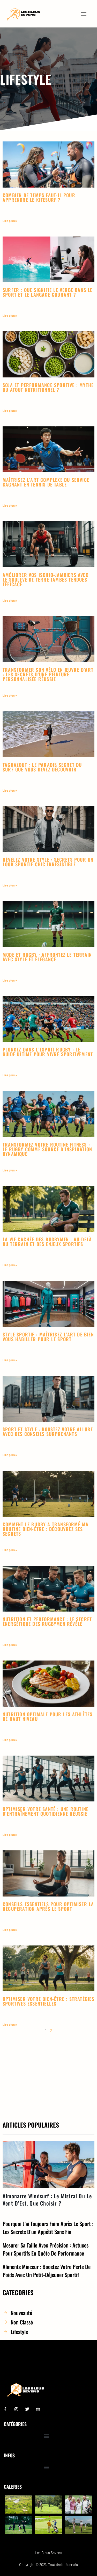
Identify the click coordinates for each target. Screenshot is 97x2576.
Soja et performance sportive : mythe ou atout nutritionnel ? (48, 387)
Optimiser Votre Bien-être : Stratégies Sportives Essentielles (48, 2001)
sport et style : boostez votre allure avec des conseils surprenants (48, 1432)
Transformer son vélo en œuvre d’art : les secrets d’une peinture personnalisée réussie (48, 674)
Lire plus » (10, 221)
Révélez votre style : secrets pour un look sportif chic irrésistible (48, 862)
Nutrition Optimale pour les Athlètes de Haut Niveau (47, 1716)
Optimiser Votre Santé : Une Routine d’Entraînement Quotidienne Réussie (46, 1811)
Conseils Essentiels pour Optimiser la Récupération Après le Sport (48, 1906)
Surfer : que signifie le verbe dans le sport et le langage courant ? (48, 292)
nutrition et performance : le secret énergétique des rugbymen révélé (47, 1621)
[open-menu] (85, 14)
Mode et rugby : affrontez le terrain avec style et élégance (47, 957)
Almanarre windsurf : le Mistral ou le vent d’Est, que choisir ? (47, 2199)
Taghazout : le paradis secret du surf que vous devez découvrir (42, 767)
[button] (47, 2436)
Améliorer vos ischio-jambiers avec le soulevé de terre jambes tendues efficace (46, 579)
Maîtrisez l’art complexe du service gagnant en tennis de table (46, 482)
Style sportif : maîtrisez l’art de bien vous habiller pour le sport (48, 1337)
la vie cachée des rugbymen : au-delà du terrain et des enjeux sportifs (47, 1242)
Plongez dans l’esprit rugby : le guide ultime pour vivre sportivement (48, 1052)
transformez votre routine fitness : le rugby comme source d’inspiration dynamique (47, 1149)
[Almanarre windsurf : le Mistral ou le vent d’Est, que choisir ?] (48, 2164)
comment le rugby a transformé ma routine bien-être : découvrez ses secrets (46, 1529)
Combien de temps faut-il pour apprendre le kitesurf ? (39, 197)
